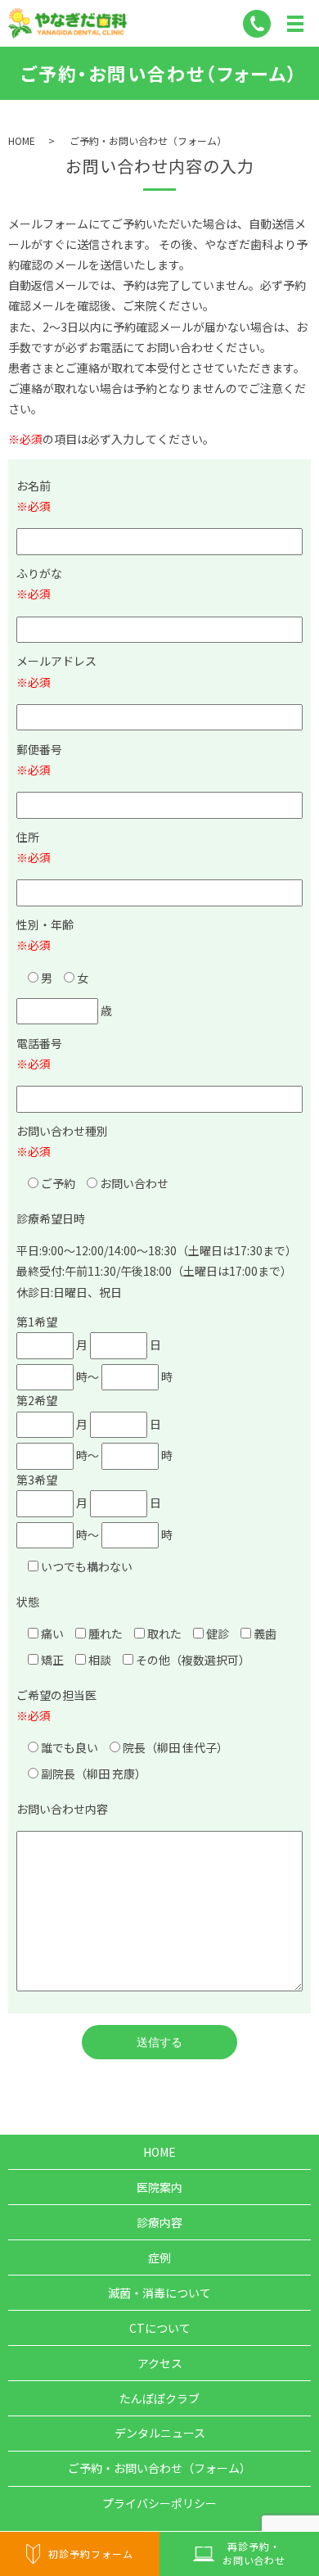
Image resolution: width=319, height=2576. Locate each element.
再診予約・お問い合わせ (254, 2553)
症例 (159, 2257)
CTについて (160, 2328)
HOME (22, 140)
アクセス (160, 2363)
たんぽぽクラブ (159, 2398)
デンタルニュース (160, 2433)
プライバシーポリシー (159, 2503)
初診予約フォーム (91, 2553)
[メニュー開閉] (295, 24)
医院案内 (159, 2187)
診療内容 (159, 2222)
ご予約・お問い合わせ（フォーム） (159, 2468)
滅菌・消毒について (159, 2293)
